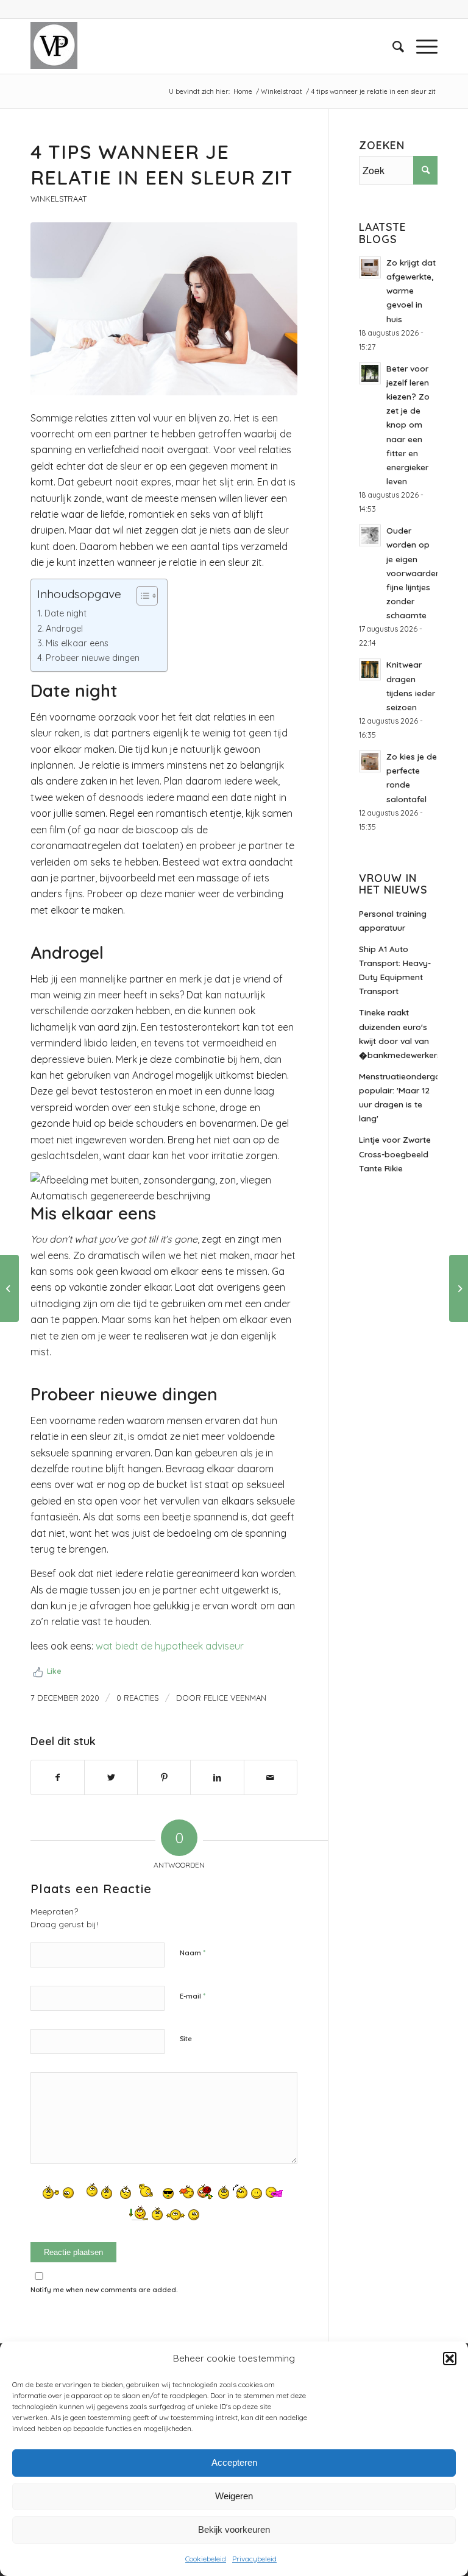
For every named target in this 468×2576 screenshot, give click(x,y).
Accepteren (234, 2462)
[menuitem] (392, 46)
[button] (450, 2359)
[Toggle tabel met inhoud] (141, 596)
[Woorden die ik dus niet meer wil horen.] (459, 1288)
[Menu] (421, 46)
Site (186, 2039)
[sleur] (164, 309)
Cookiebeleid (206, 2559)
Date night (66, 613)
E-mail (193, 1996)
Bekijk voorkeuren (234, 2529)
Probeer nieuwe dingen (93, 658)
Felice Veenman (235, 1698)
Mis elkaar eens (77, 643)
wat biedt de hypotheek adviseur (170, 1646)
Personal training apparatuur (393, 920)
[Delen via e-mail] (271, 1777)
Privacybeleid (254, 2559)
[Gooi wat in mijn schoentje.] (9, 1288)
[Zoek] (392, 46)
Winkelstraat (58, 199)
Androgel (64, 629)
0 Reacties (138, 1698)
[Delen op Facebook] (58, 1777)
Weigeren (234, 2496)
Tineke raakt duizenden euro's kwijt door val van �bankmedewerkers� (398, 1033)
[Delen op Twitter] (111, 1777)
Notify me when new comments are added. (104, 2290)
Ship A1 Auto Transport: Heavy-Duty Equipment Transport (395, 970)
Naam (193, 1952)
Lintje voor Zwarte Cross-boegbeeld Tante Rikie (395, 1153)
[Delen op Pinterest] (164, 1777)
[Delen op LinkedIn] (217, 1777)
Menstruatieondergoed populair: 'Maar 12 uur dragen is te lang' (398, 1097)
